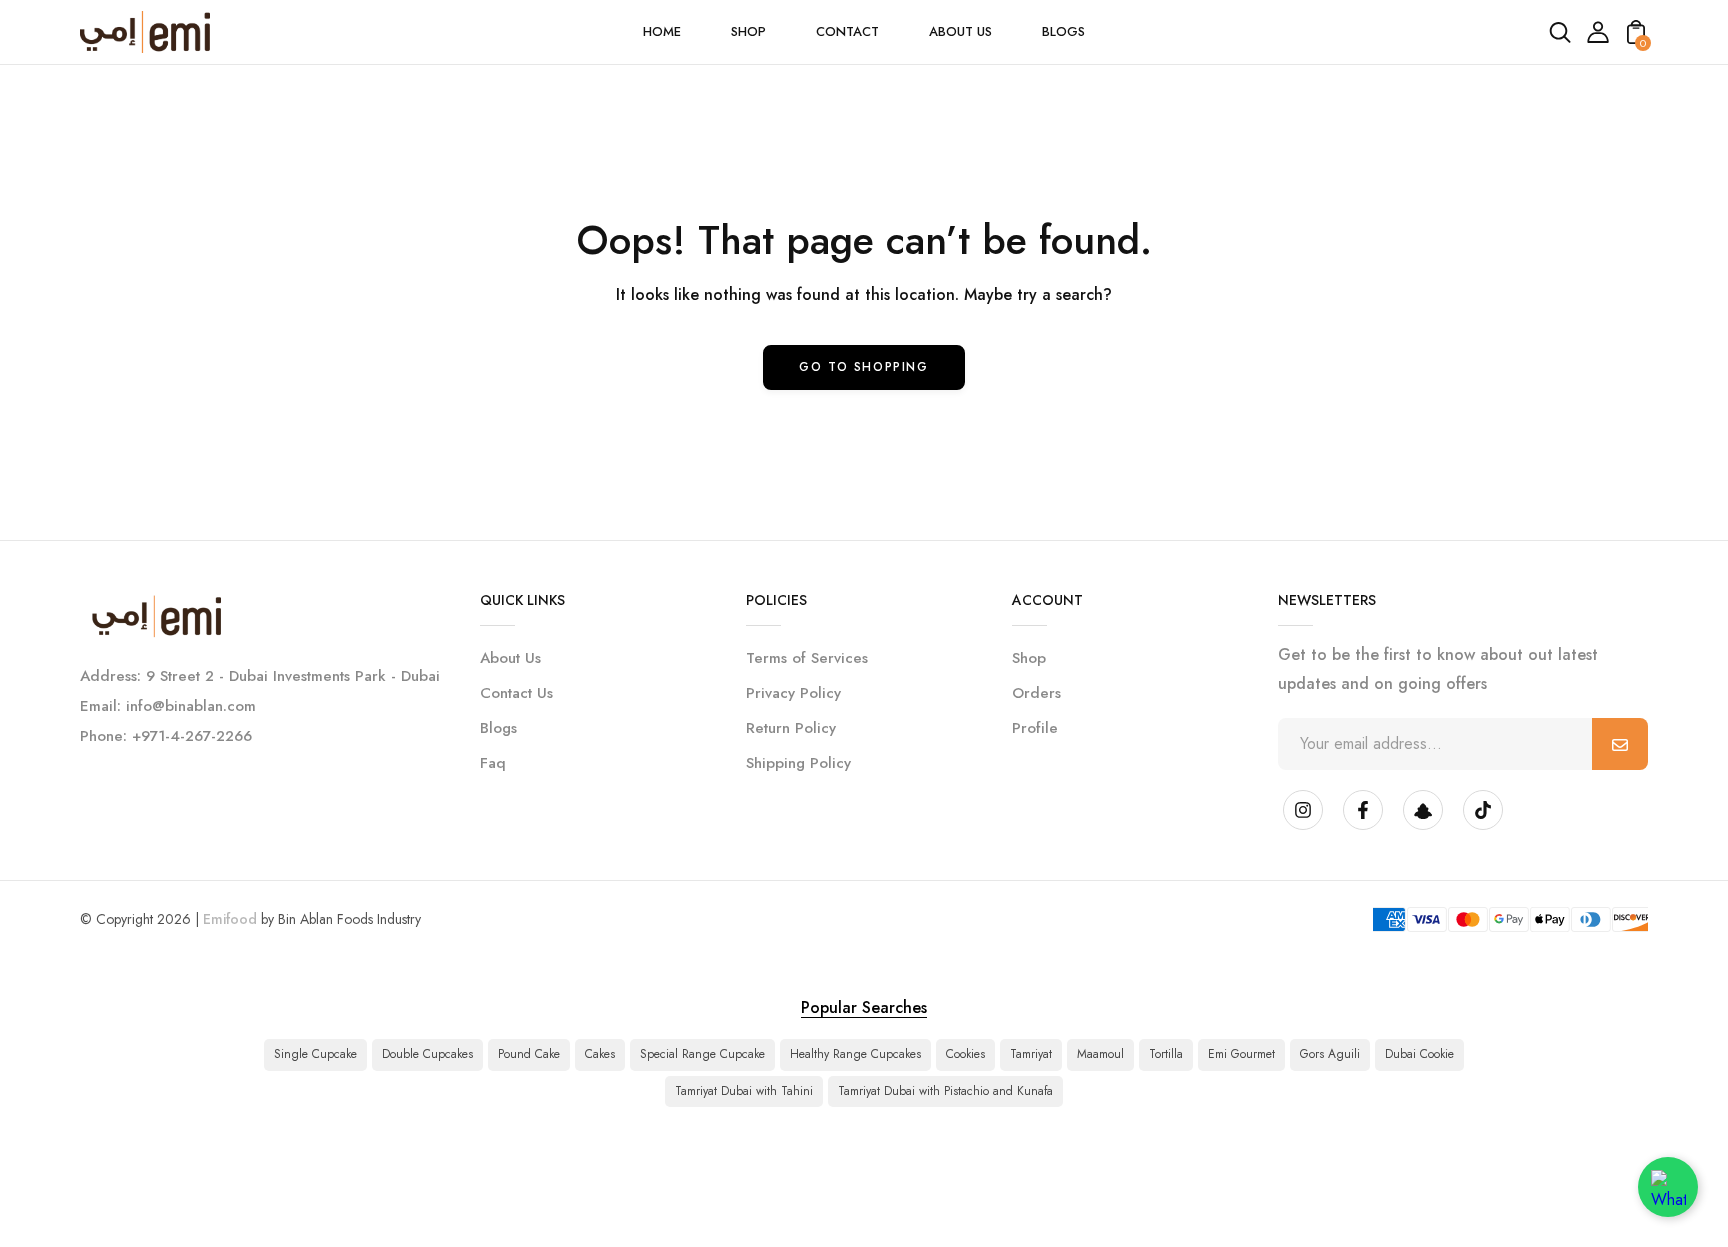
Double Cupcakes (427, 1054)
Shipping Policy (798, 763)
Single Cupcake (315, 1054)
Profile (1035, 728)
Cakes (600, 1054)
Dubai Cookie (1419, 1054)
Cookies (965, 1054)
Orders (1036, 693)
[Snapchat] (1423, 810)
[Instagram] (1303, 810)
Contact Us (516, 693)
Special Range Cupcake (702, 1054)
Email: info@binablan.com (168, 706)
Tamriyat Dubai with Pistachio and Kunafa (945, 1091)
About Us (510, 658)
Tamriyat (1031, 1054)
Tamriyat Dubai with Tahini (744, 1091)
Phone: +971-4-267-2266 (166, 736)
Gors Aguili (1330, 1054)
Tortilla (1166, 1054)
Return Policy (791, 728)
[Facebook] (1363, 810)
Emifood (230, 919)
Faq (493, 763)
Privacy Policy (793, 693)
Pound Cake (529, 1054)
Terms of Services (807, 658)
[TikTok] (1483, 810)
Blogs (498, 728)
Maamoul (1100, 1054)
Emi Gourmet (1241, 1054)
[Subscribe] (1620, 744)
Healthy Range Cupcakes (855, 1054)
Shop (1029, 658)
